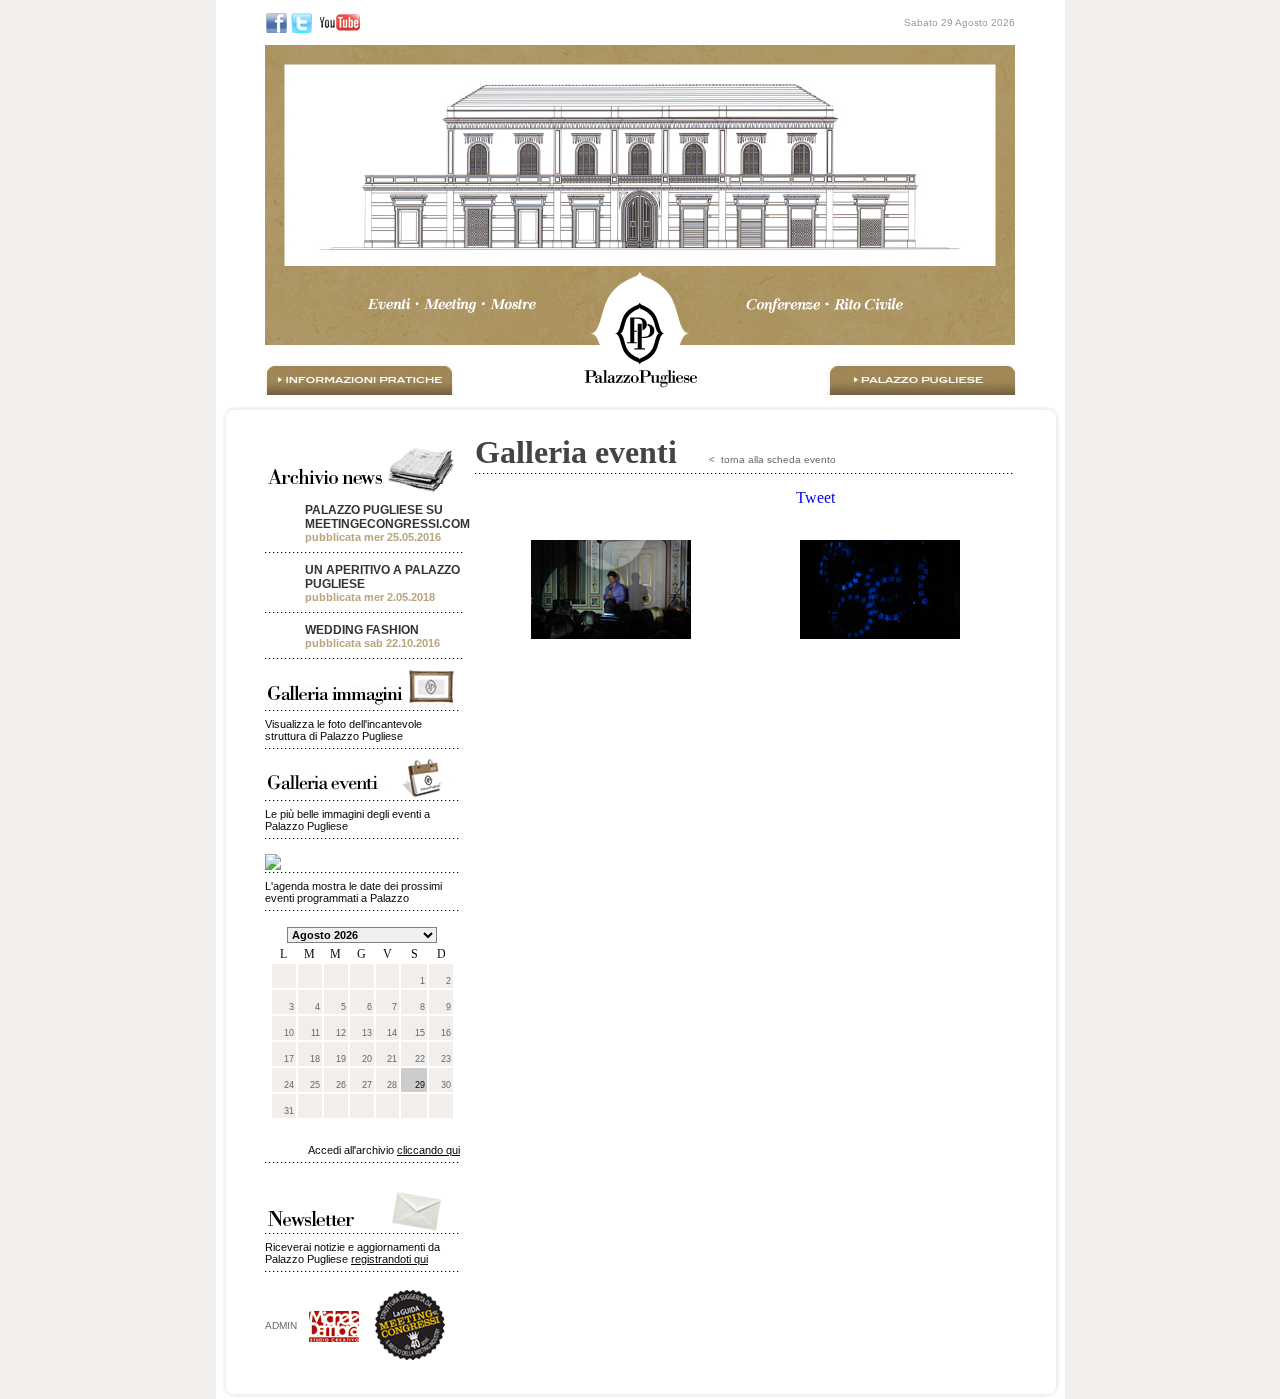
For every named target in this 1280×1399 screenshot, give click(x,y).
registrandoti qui (389, 1259)
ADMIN (287, 1325)
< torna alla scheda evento (772, 459)
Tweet (815, 497)
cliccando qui (428, 1150)
